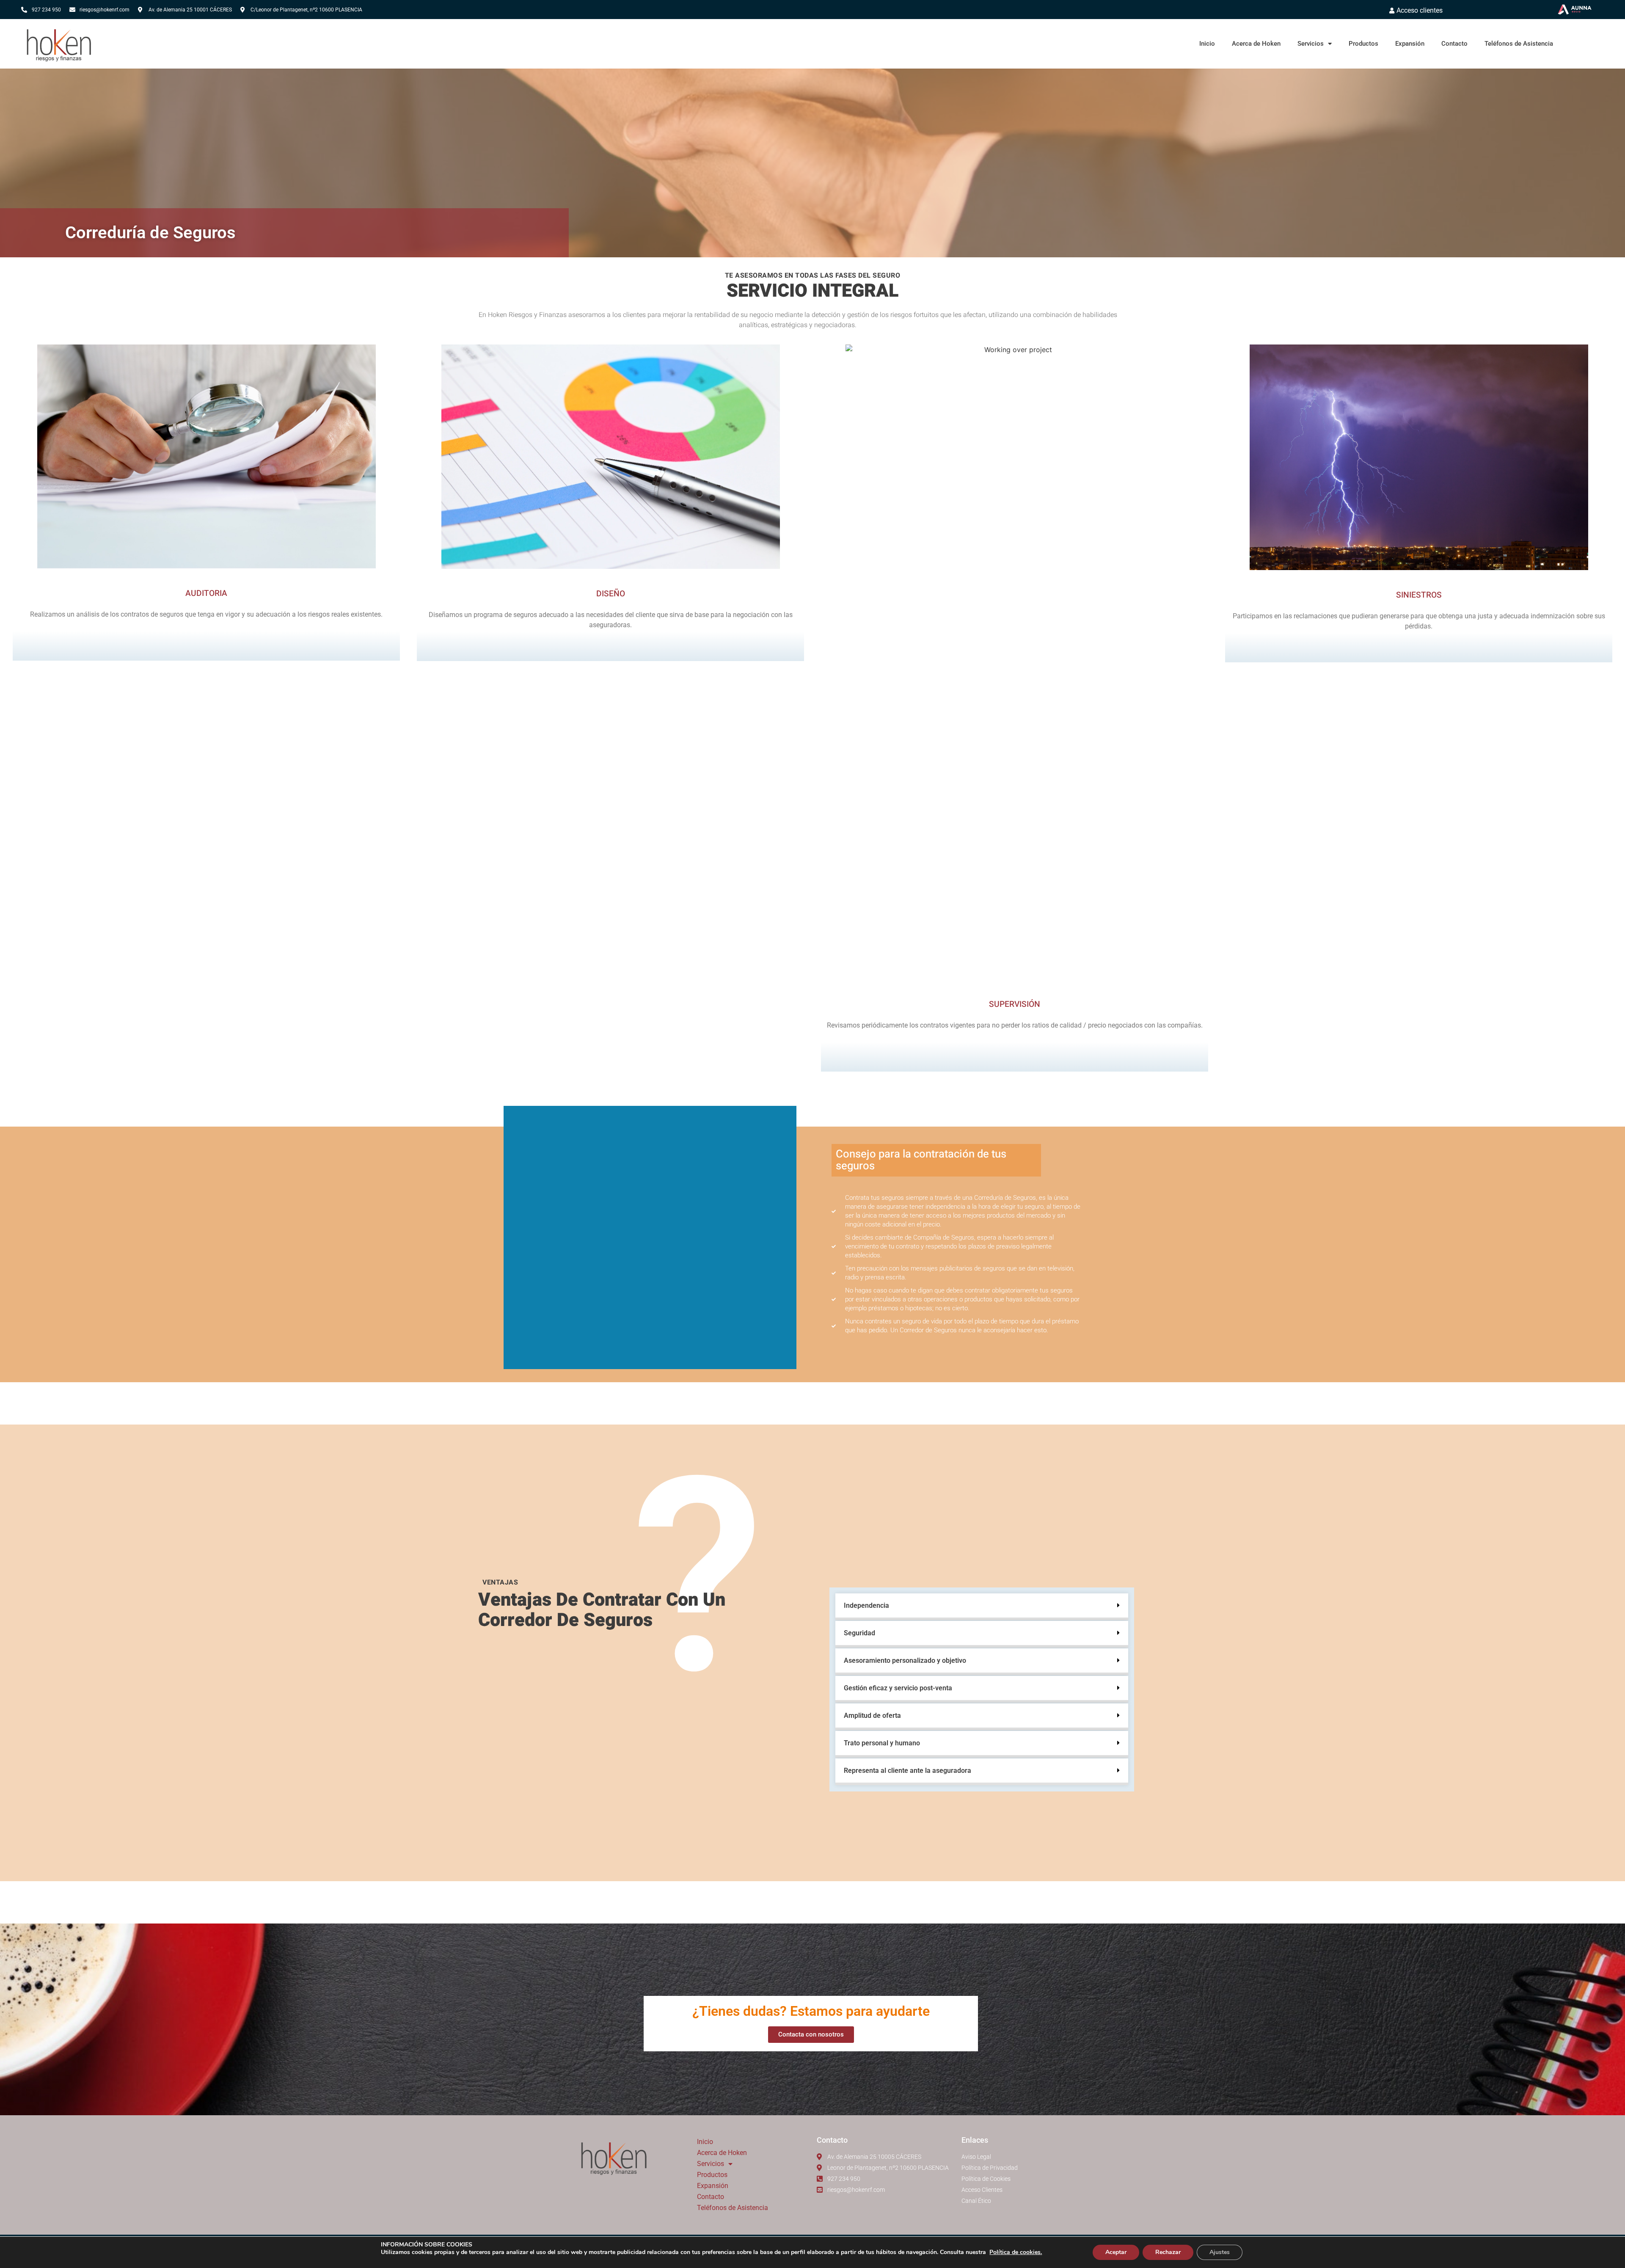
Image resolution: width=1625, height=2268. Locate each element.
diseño (611, 594)
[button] (982, 1607)
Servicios (1311, 44)
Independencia (866, 1605)
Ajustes (1220, 2252)
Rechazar (1168, 2252)
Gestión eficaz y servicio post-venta (898, 1688)
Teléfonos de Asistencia (1519, 44)
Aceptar (1116, 2252)
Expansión (1410, 44)
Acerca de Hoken (1256, 44)
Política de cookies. (1016, 2252)
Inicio (1207, 44)
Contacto (1454, 44)
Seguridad (859, 1633)
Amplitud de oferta (872, 1715)
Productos (1363, 44)
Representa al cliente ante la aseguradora (908, 1771)
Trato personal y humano (882, 1743)
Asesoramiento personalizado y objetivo (905, 1660)
